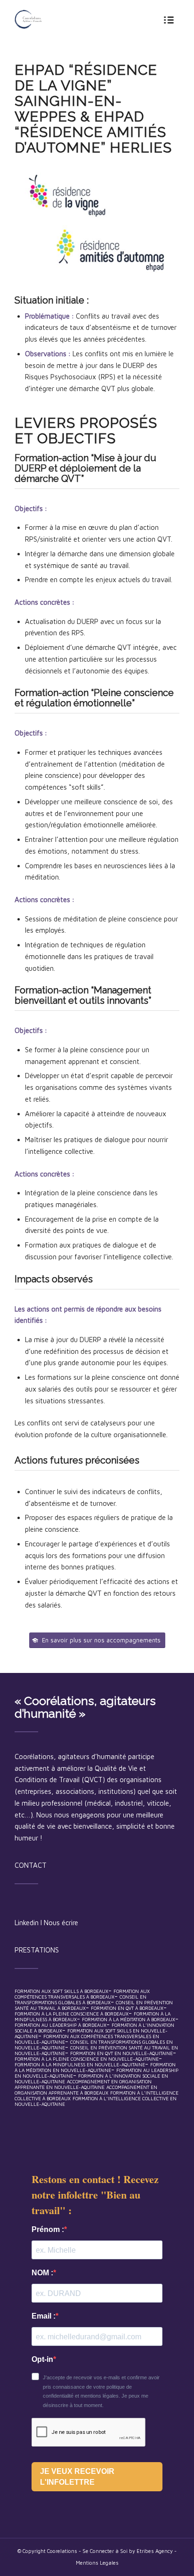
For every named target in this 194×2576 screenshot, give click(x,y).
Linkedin (27, 1923)
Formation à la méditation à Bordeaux (129, 2019)
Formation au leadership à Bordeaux (61, 2025)
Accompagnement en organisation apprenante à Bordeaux (86, 2090)
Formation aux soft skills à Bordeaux (61, 1991)
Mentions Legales (97, 2563)
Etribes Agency (155, 2551)
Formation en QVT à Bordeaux (127, 2008)
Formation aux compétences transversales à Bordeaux (82, 1994)
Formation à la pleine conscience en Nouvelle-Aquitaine (87, 2059)
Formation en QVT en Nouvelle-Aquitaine (121, 2053)
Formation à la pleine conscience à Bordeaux (72, 2014)
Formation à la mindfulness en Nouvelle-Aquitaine (80, 2064)
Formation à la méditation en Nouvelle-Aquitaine (95, 2067)
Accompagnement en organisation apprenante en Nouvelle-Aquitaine (83, 2084)
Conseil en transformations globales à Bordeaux (81, 2000)
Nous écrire (61, 1923)
